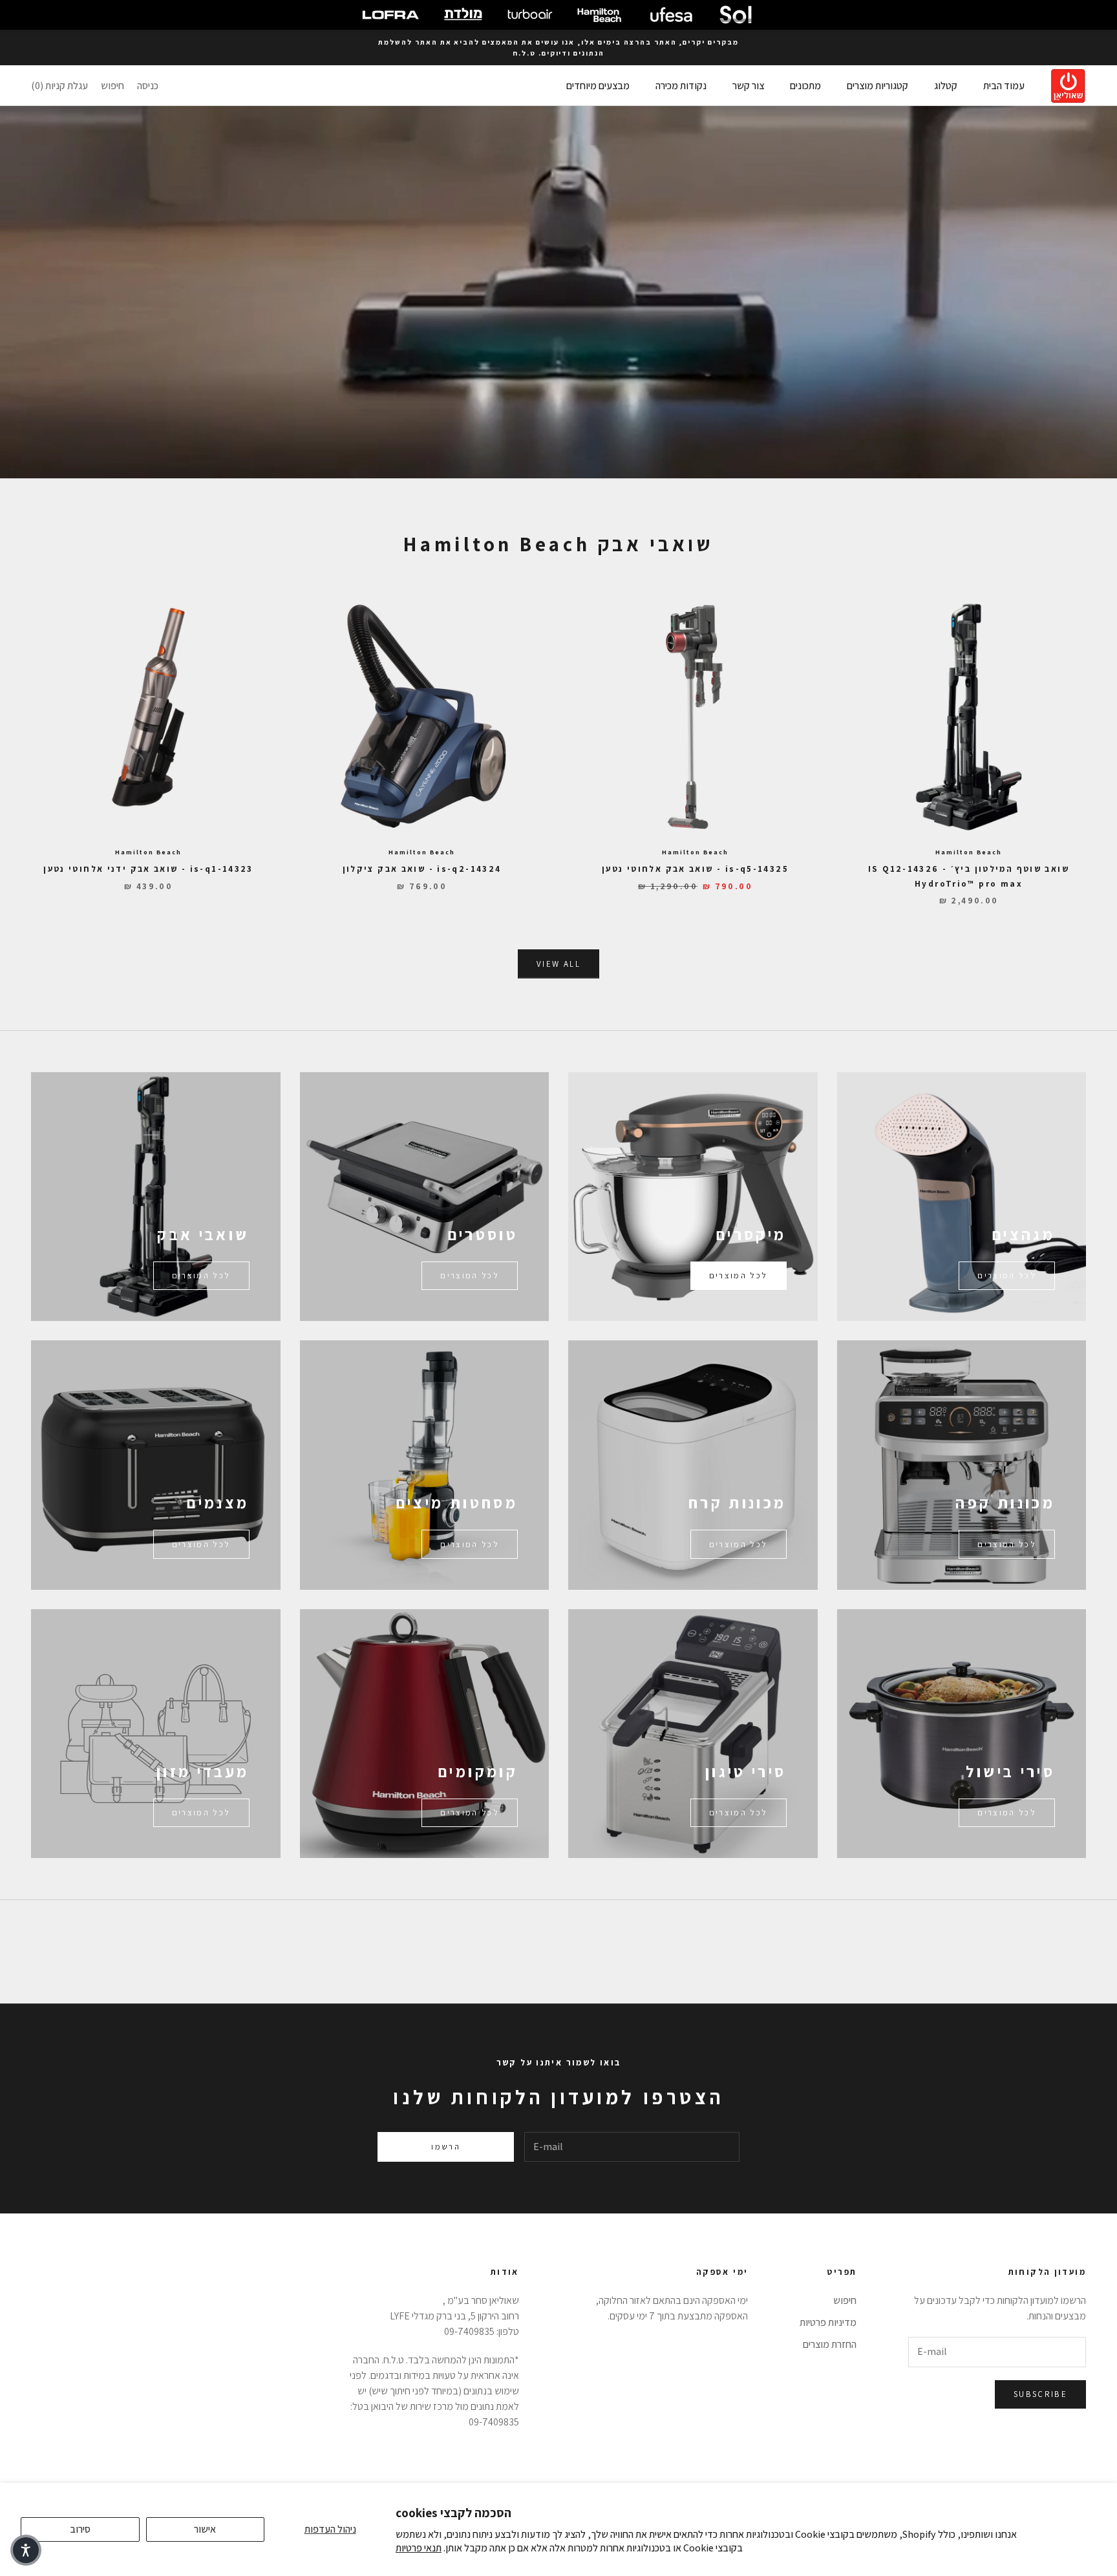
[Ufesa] (671, 15)
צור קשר (748, 86)
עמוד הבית (1004, 86)
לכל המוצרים (1007, 1275)
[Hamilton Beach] (599, 15)
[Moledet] (463, 15)
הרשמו (446, 2147)
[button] (26, 2550)
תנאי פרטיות (419, 2548)
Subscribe (1040, 2394)
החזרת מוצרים (830, 2344)
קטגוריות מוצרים (878, 86)
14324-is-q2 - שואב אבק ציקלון (422, 869)
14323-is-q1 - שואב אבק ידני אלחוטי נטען (148, 869)
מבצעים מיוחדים (598, 86)
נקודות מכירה (681, 86)
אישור (205, 2529)
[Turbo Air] (530, 15)
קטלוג (946, 86)
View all (558, 964)
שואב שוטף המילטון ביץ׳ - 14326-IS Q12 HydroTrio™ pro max (969, 876)
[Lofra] (390, 15)
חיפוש (845, 2300)
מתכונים (805, 86)
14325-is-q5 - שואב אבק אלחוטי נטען (695, 869)
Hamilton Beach (968, 852)
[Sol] (736, 15)
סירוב (80, 2529)
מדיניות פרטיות (828, 2322)
